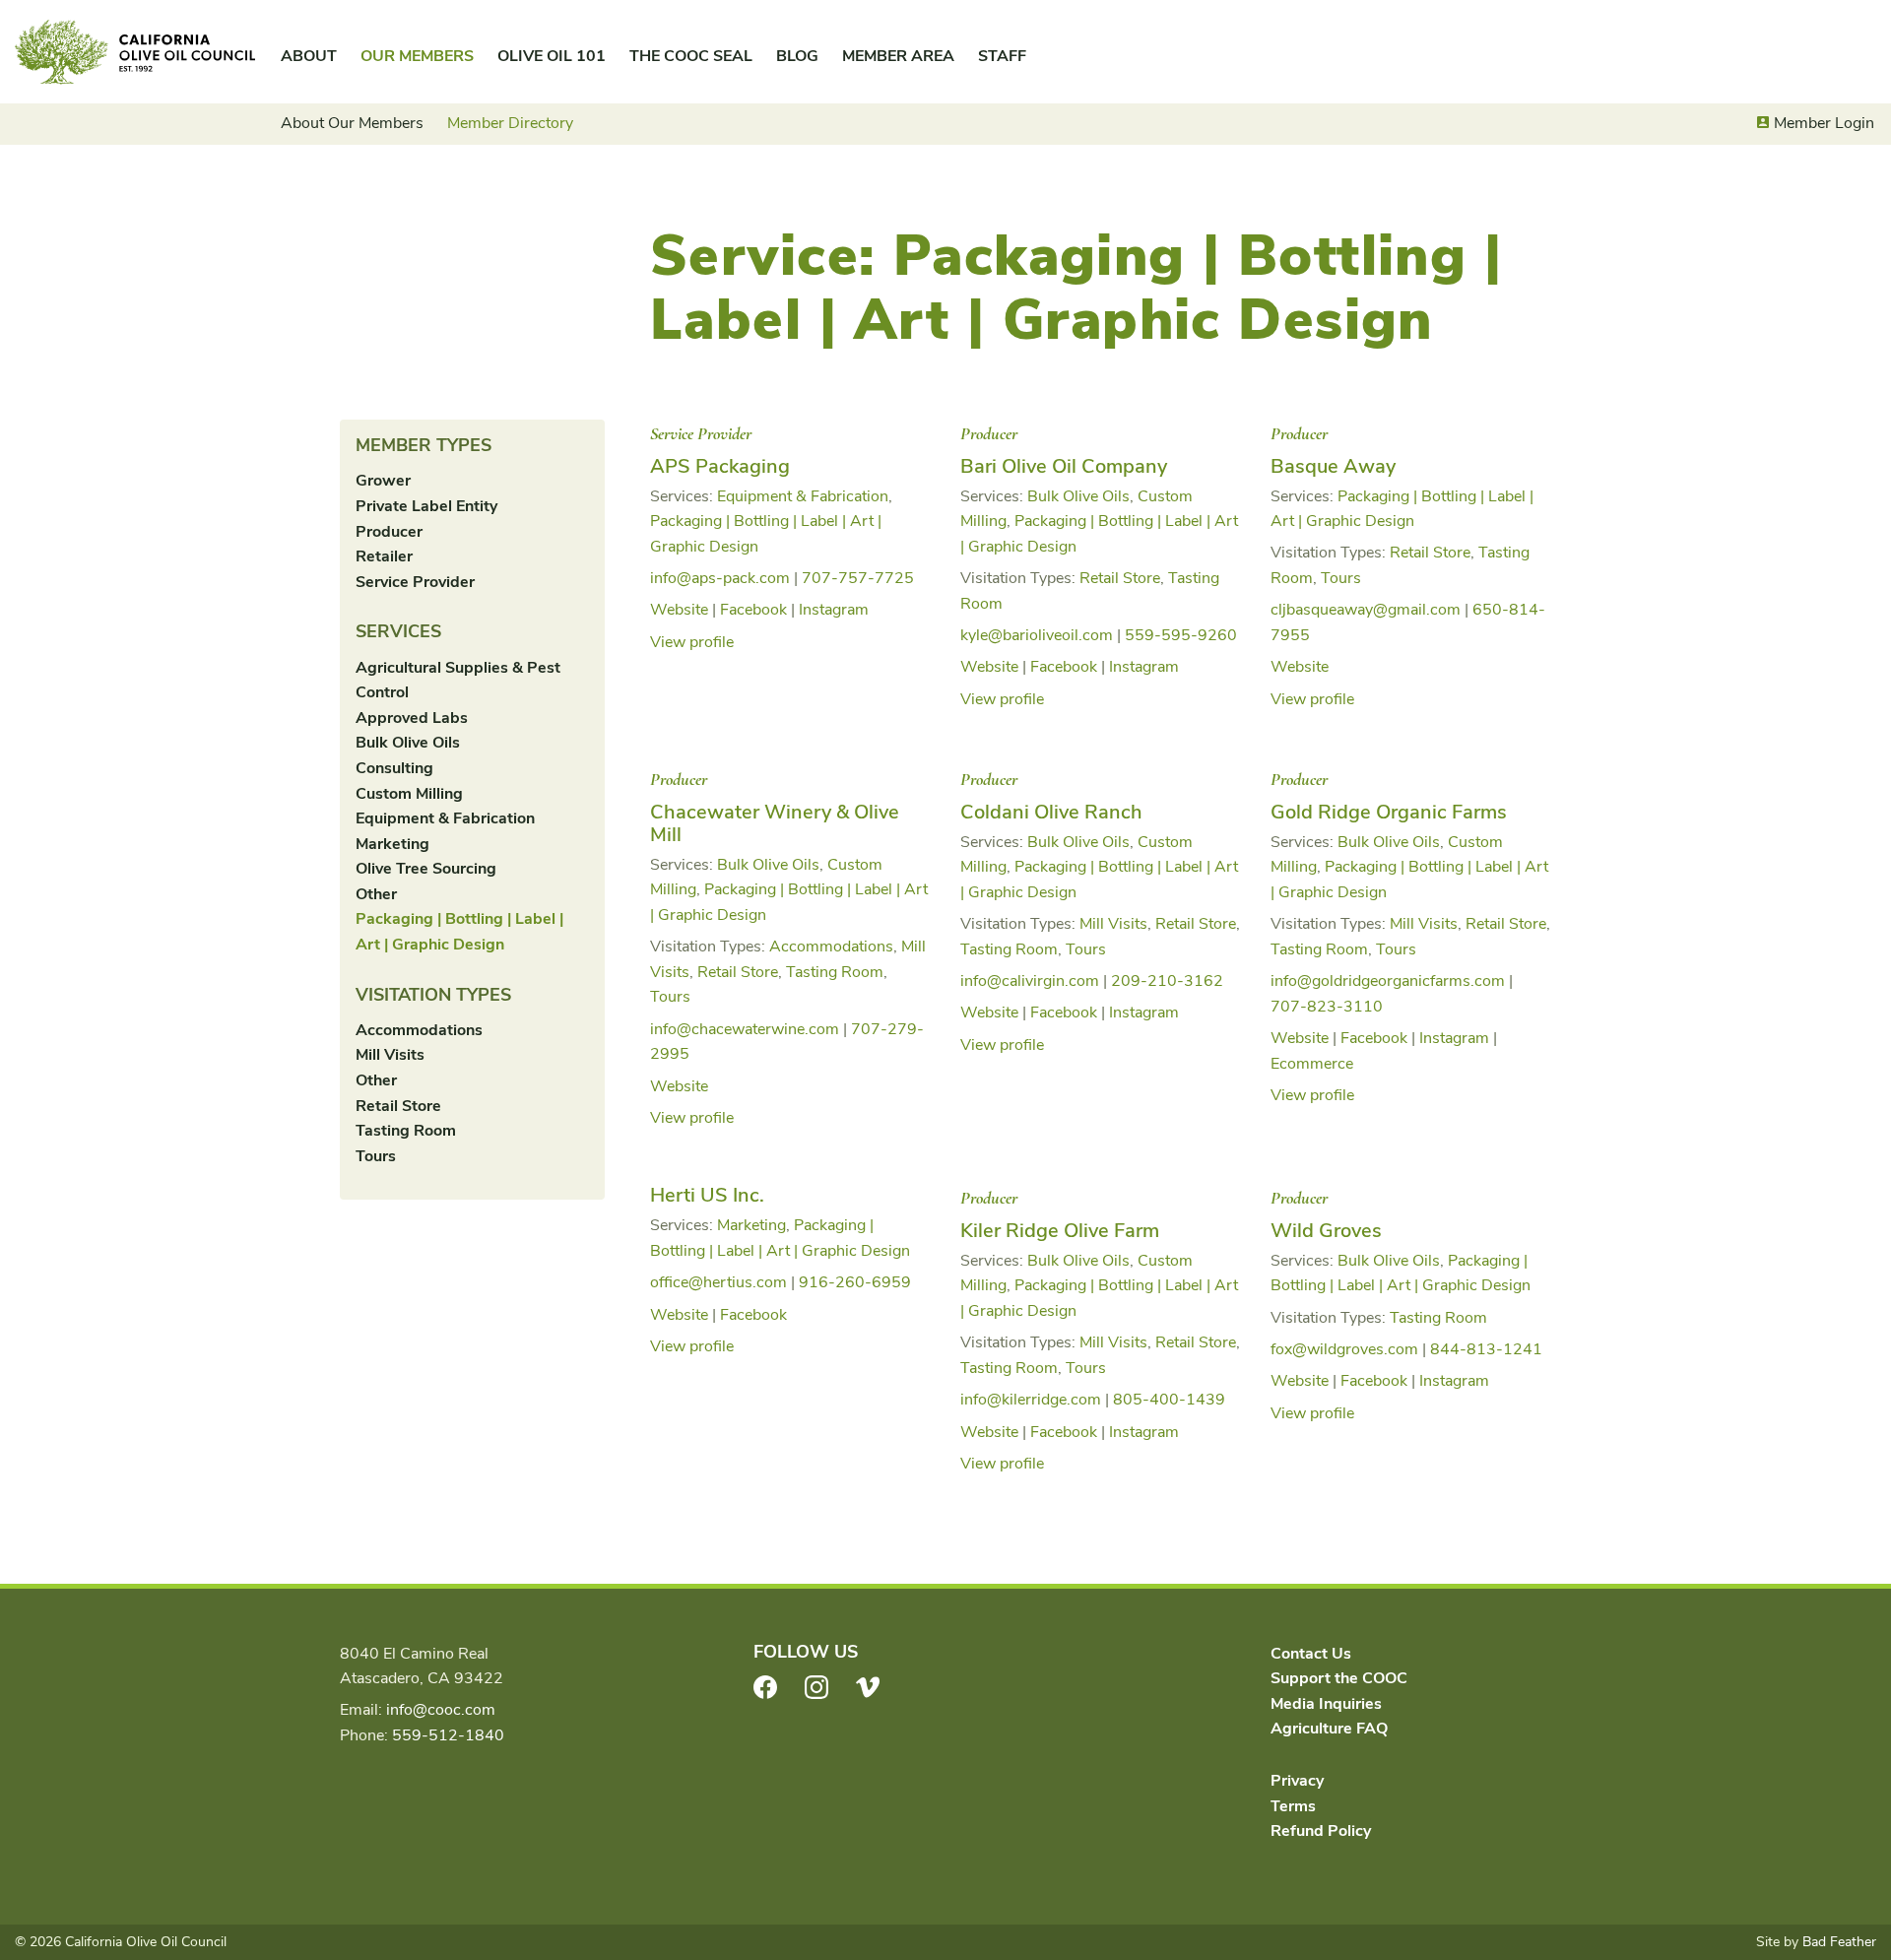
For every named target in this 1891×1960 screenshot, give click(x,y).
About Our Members (352, 123)
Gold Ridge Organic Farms (1389, 812)
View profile (692, 642)
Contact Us (1311, 1654)
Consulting (394, 768)
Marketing (392, 844)
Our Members (417, 56)
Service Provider (415, 582)
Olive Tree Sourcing (426, 869)
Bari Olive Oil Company (1064, 466)
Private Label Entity (426, 506)
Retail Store (398, 1106)
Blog (797, 56)
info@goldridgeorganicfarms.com (1388, 981)
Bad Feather (1839, 1942)
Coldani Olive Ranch (1051, 812)
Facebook (753, 610)
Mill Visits (390, 1055)
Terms (1293, 1806)
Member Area (898, 56)
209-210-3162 (1167, 981)
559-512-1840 (448, 1735)
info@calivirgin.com (1030, 981)
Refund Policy (1321, 1831)
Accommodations (419, 1030)
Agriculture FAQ (1329, 1729)
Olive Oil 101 (552, 56)
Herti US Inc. (707, 1195)
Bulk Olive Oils (408, 743)
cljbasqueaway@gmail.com (1366, 610)
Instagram (834, 610)
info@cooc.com (441, 1710)
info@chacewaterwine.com (745, 1029)
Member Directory (510, 123)
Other (376, 894)
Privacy (1297, 1781)
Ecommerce (1312, 1064)
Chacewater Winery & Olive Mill (775, 823)
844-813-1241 (1486, 1349)
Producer (389, 532)
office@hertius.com (718, 1282)
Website (679, 610)
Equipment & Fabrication (445, 818)
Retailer (384, 556)
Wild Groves (1326, 1231)
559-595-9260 (1181, 635)
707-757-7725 (858, 578)
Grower (383, 481)
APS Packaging (720, 466)
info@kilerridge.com (1031, 1400)
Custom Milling (409, 794)
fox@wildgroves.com (1344, 1349)
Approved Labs (412, 718)
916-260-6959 (855, 1282)
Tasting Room (406, 1131)
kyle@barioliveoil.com (1037, 635)
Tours (376, 1156)
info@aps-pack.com (720, 578)
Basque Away (1333, 466)
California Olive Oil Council (135, 52)
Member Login (1824, 123)
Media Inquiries (1326, 1704)
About (309, 56)
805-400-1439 (1169, 1400)
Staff (1002, 56)
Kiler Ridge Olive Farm (1060, 1231)
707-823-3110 (1327, 1007)
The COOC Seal (691, 56)
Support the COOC (1339, 1678)
